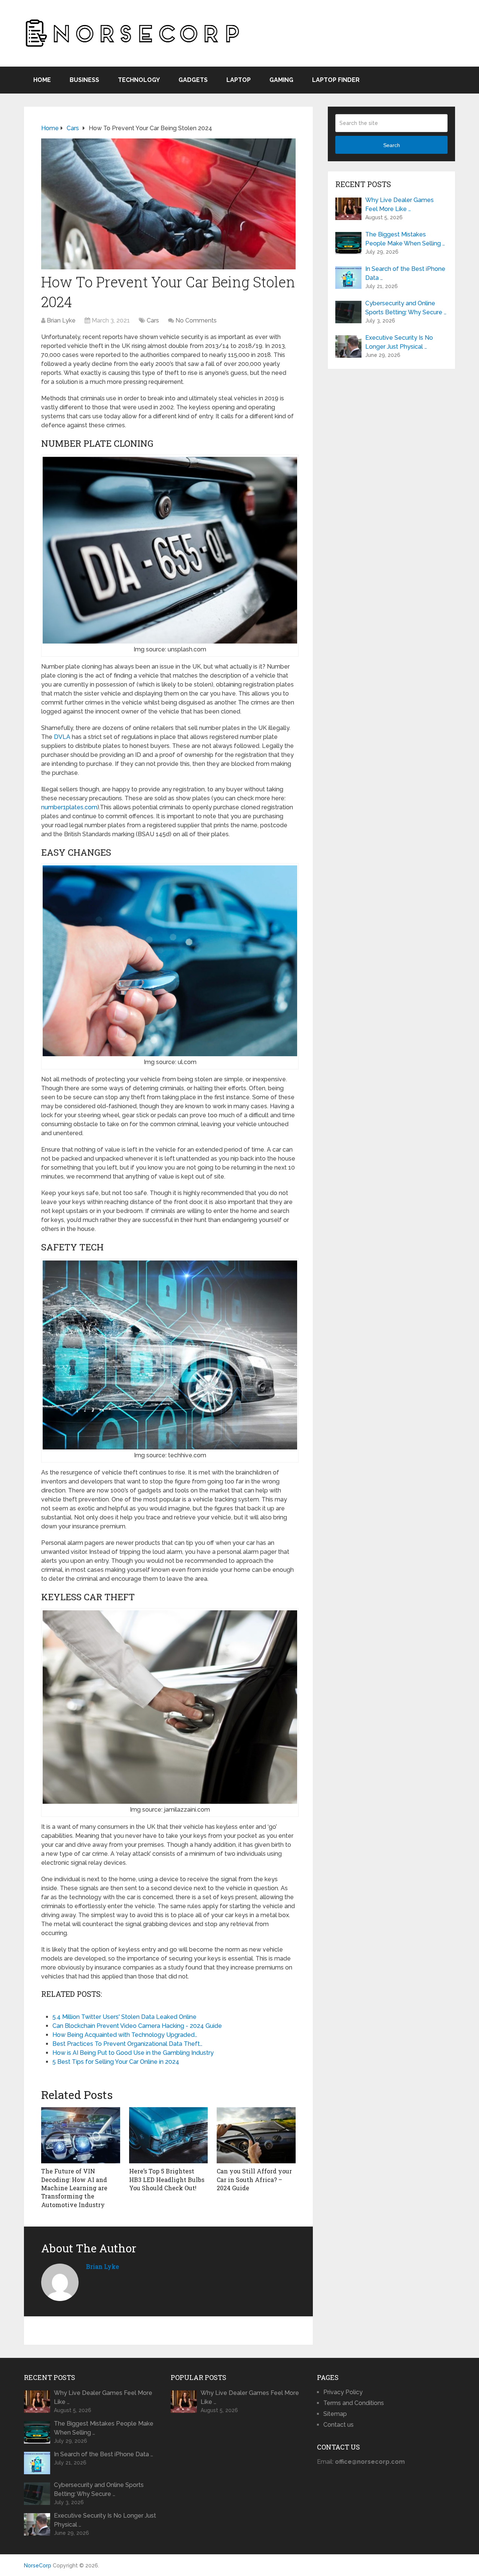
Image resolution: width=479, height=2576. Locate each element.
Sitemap (335, 2414)
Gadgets (193, 80)
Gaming (281, 80)
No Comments (196, 320)
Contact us (338, 2425)
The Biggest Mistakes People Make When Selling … (405, 239)
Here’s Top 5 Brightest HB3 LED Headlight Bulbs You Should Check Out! (167, 2179)
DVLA (62, 737)
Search (392, 145)
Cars (153, 320)
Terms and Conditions (354, 2403)
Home (42, 80)
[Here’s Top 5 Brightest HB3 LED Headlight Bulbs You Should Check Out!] (169, 2135)
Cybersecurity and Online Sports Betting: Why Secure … (406, 308)
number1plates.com (69, 807)
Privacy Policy (343, 2392)
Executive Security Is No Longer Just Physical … (399, 342)
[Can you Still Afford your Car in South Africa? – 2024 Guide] (256, 2135)
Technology (139, 80)
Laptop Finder (336, 80)
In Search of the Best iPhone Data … (405, 273)
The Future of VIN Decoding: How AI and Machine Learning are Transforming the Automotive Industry (74, 2188)
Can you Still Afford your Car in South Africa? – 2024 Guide (254, 2179)
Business (84, 80)
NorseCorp (38, 2566)
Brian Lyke (61, 320)
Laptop (239, 80)
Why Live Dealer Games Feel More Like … (399, 204)
